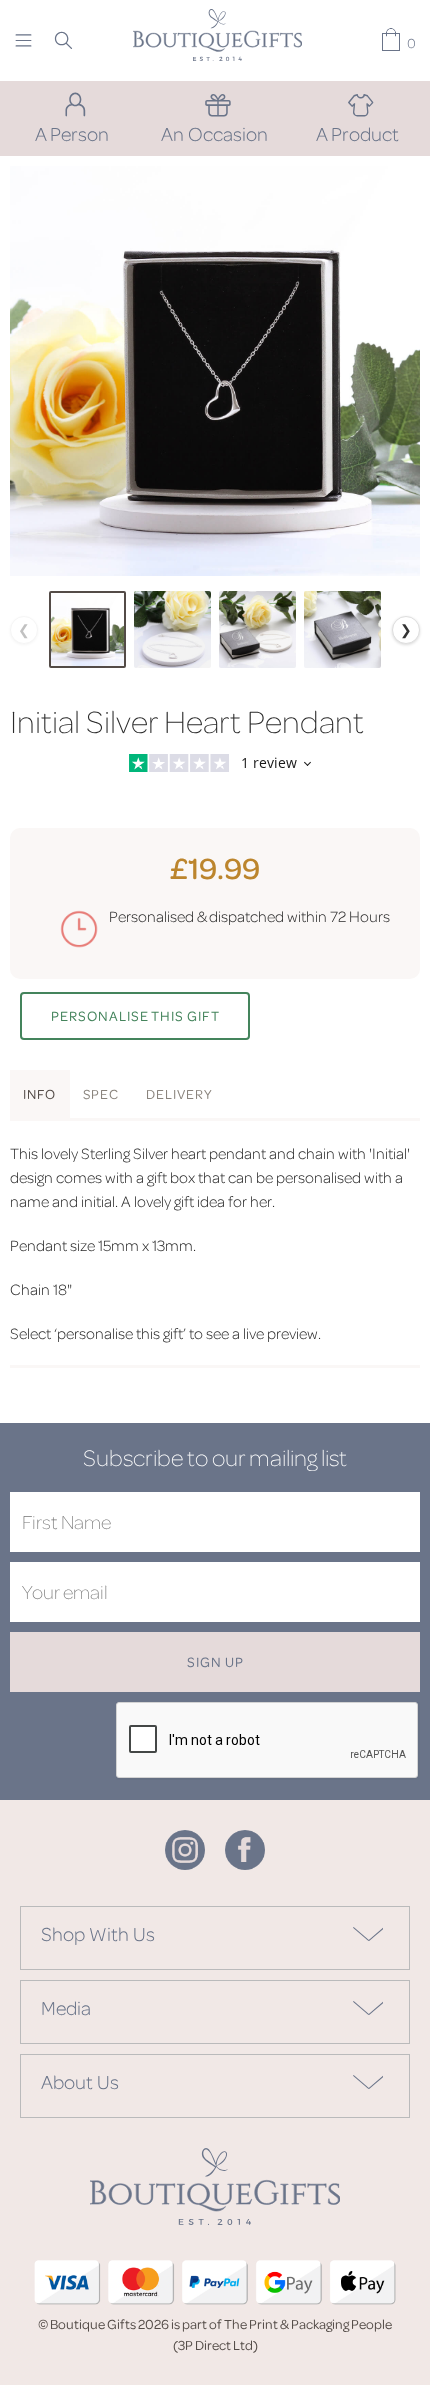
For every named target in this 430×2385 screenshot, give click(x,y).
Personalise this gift (135, 1015)
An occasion (214, 133)
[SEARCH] (63, 40)
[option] (215, 371)
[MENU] (23, 40)
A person (72, 133)
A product (357, 133)
